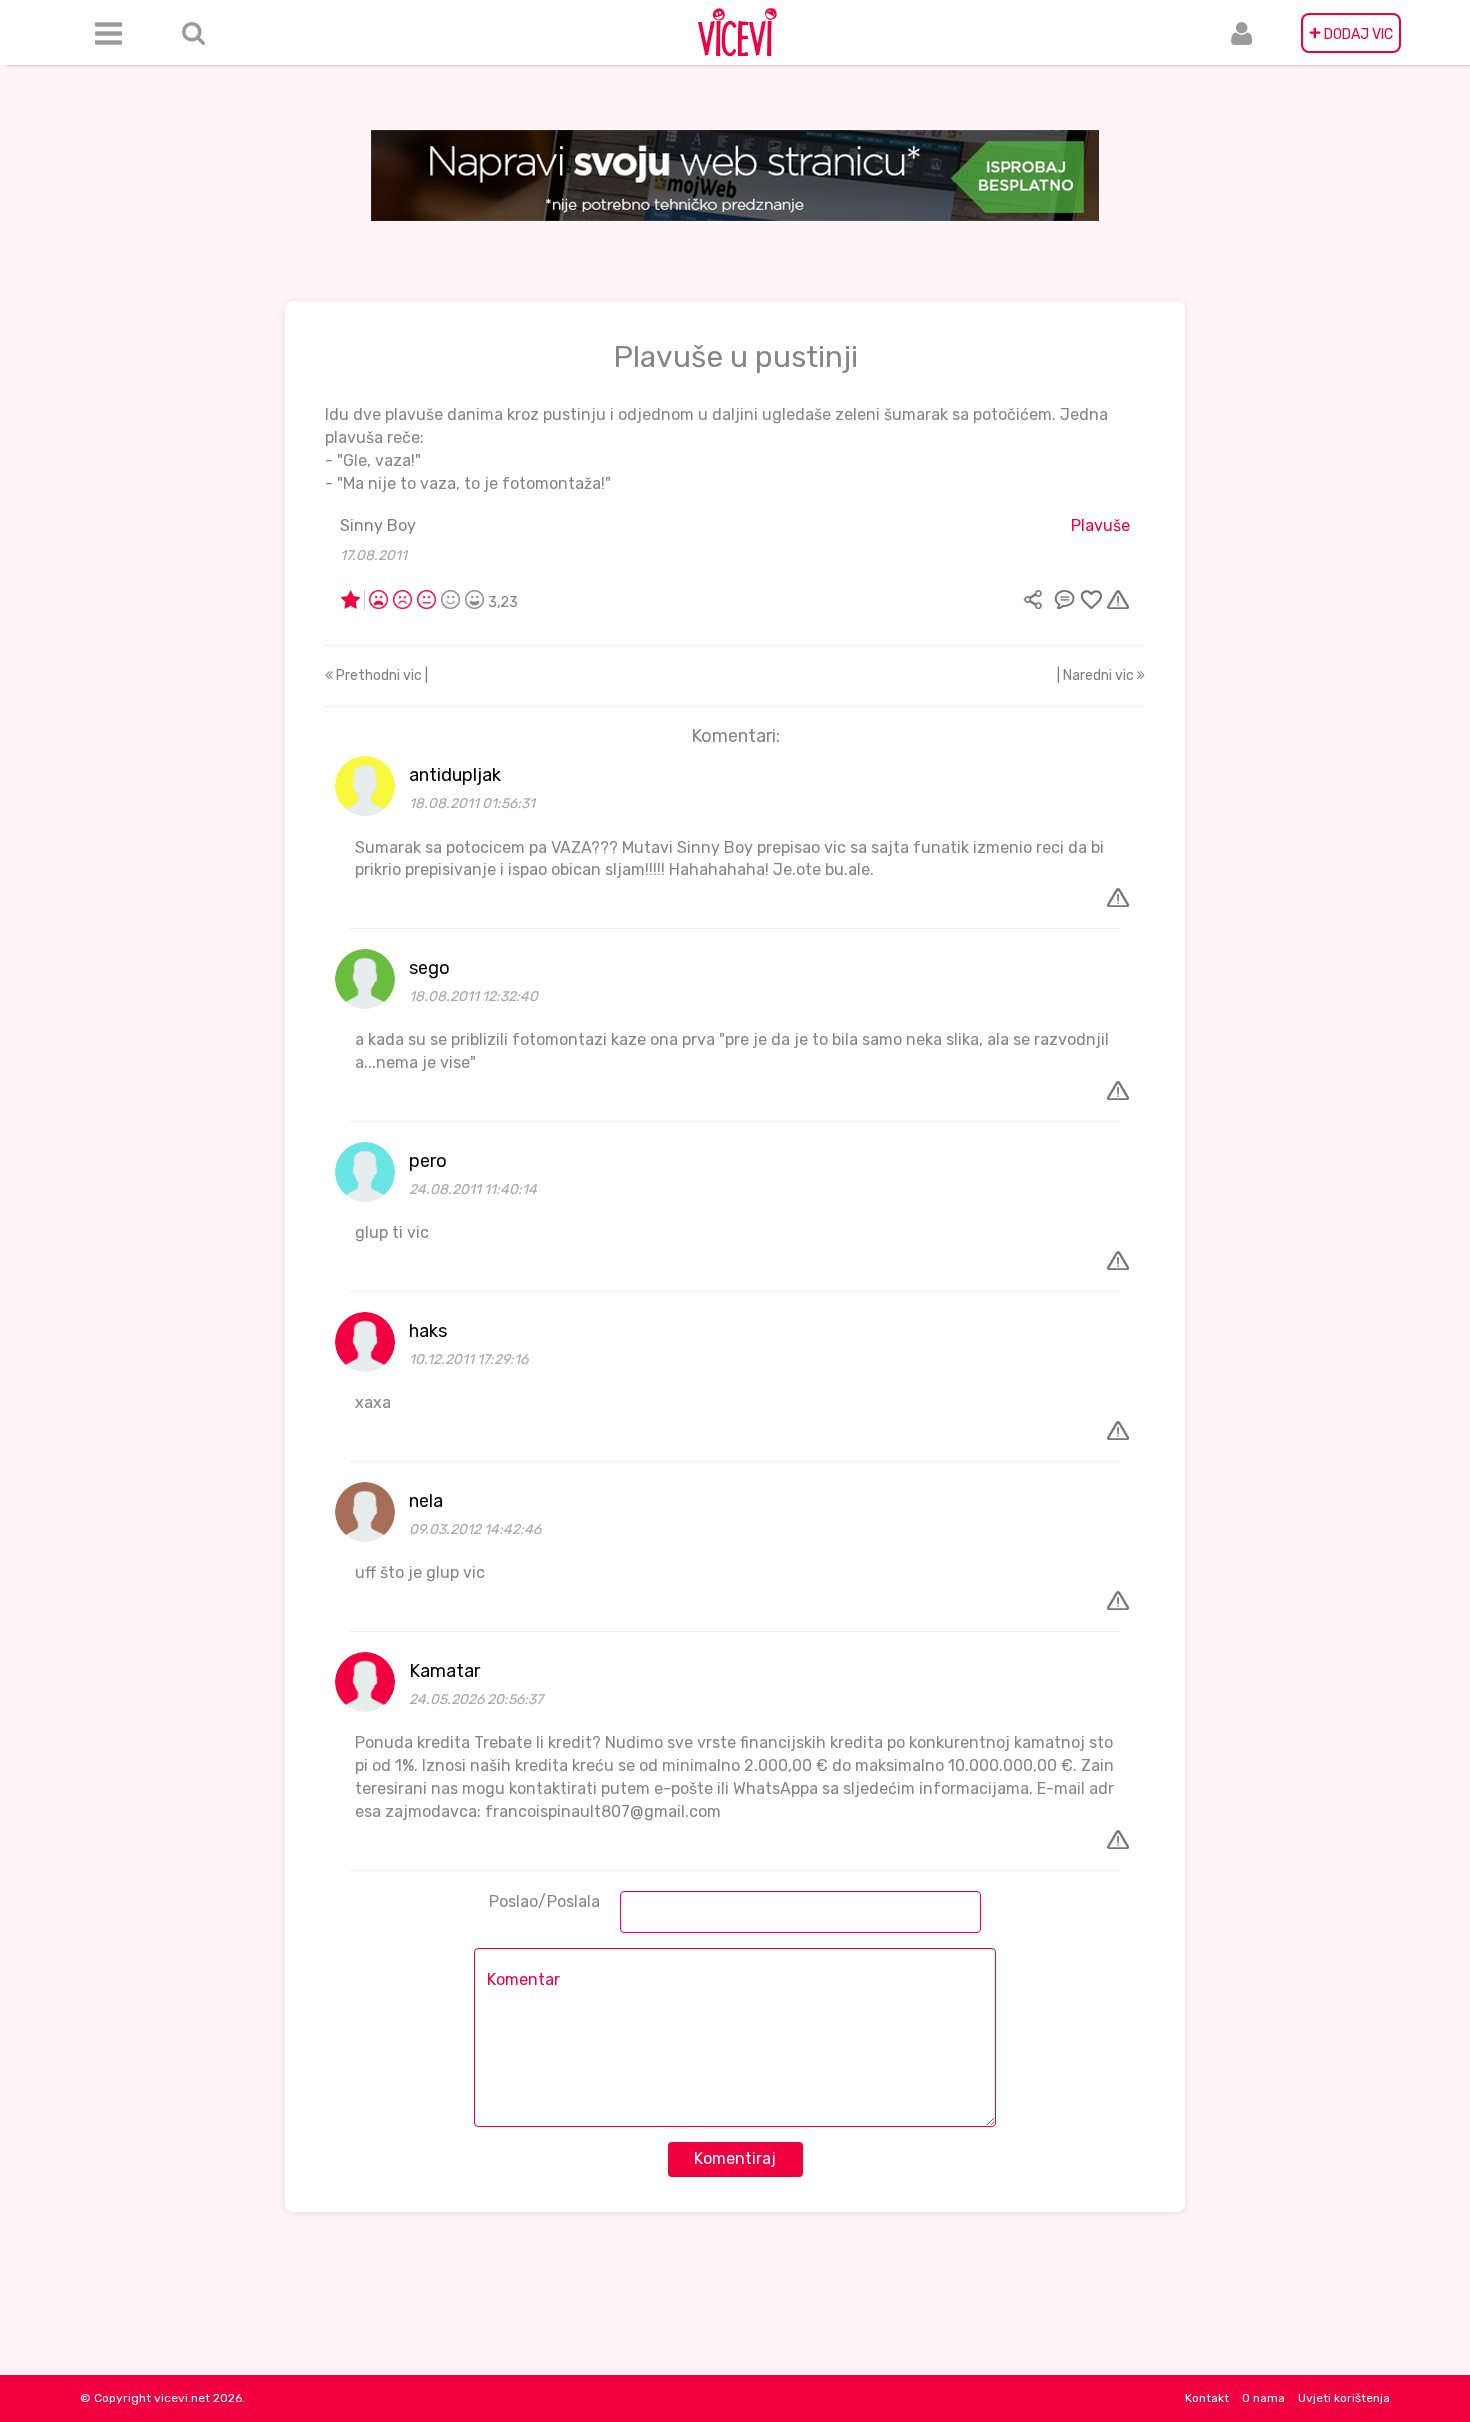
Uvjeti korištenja (1344, 2398)
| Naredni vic (1097, 675)
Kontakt (1207, 2398)
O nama (1263, 2398)
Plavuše (1100, 525)
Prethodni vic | (380, 675)
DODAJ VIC (1351, 33)
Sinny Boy (378, 525)
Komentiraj (735, 2158)
